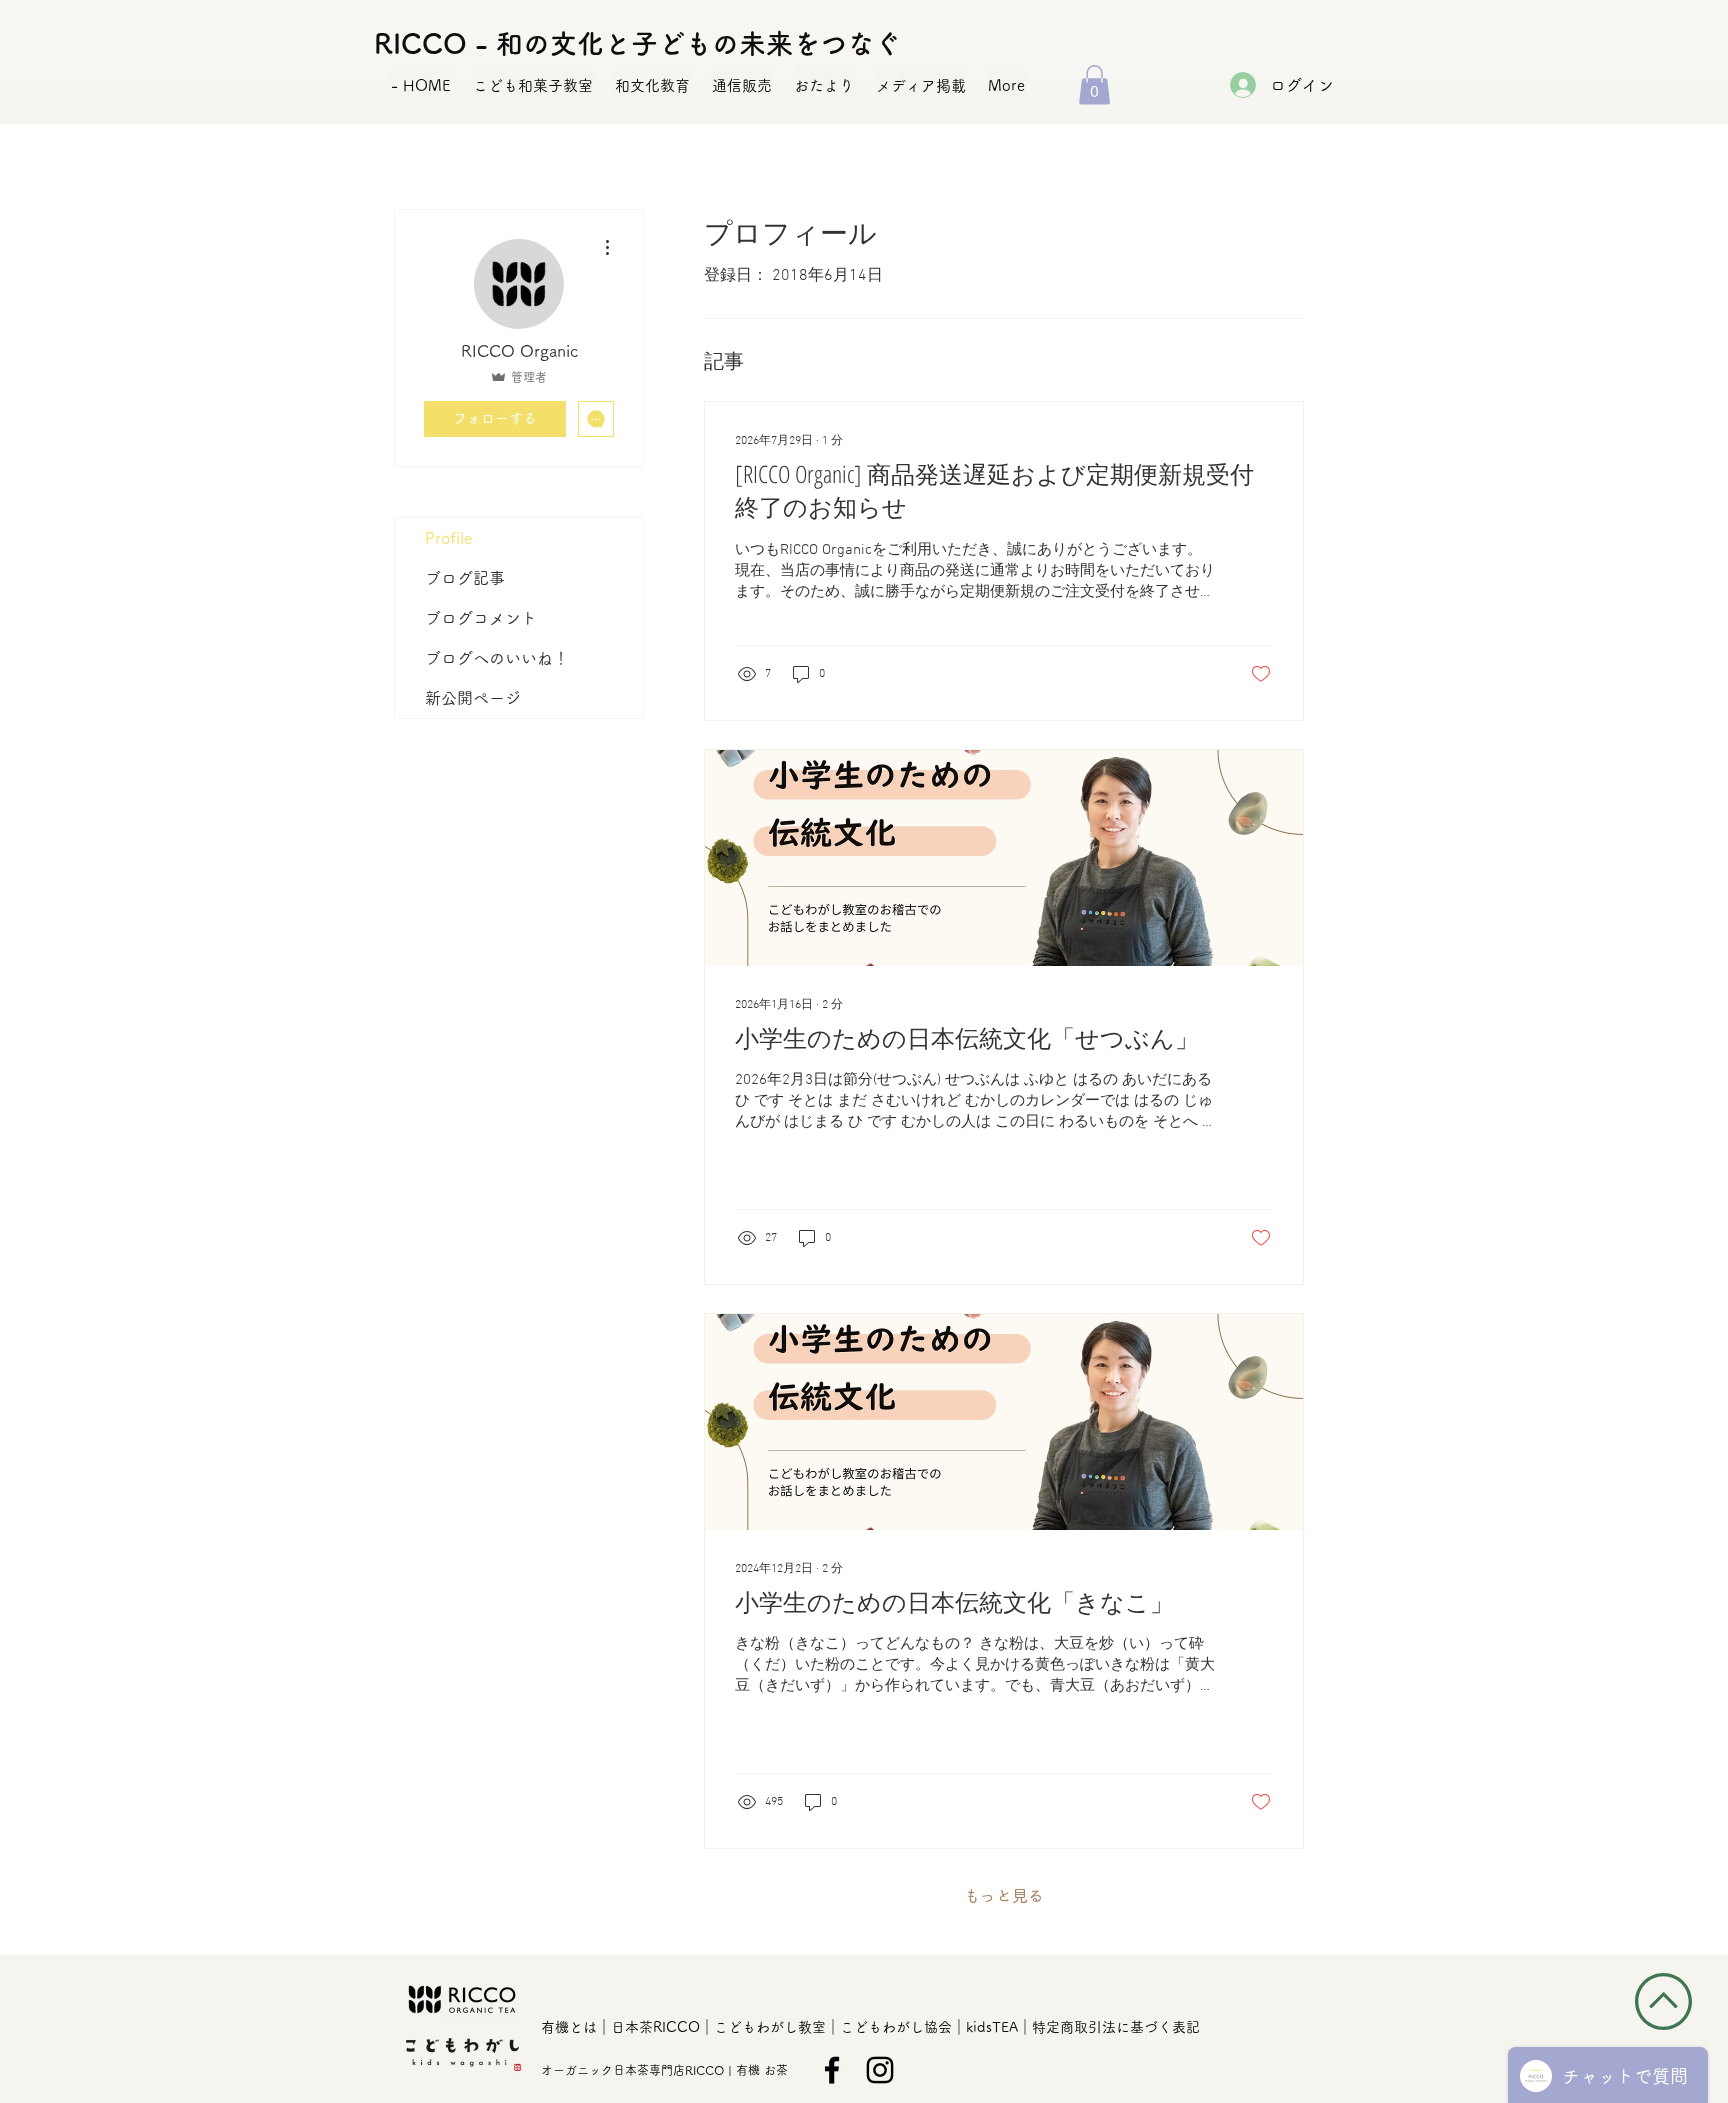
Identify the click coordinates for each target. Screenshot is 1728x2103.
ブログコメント (481, 618)
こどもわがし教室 (770, 2027)
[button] (1094, 84)
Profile (449, 538)
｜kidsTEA (985, 2027)
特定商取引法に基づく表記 (1116, 2027)
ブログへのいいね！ (497, 658)
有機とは (569, 2027)
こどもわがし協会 (896, 2027)
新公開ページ (473, 698)
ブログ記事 (465, 578)
